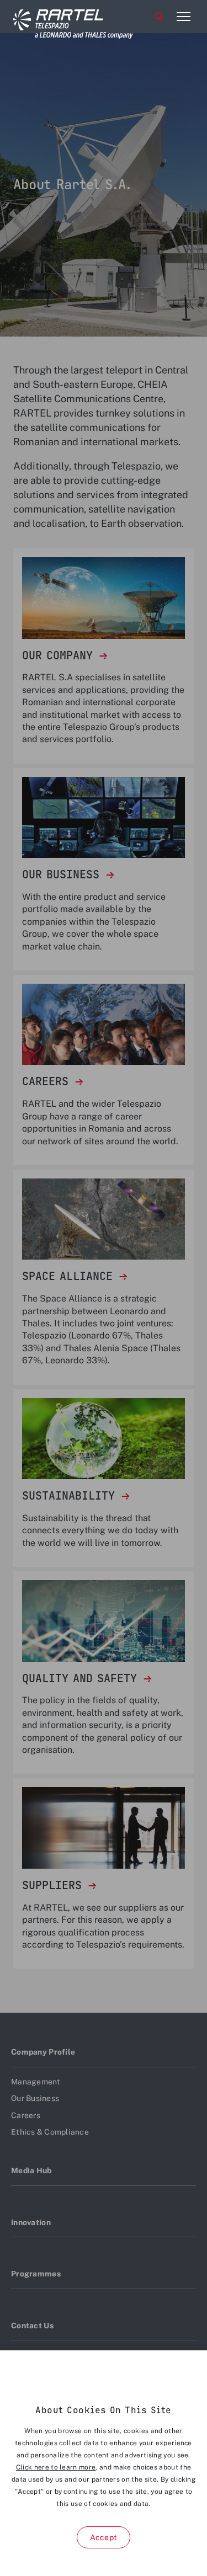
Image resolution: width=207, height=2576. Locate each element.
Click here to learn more (56, 2467)
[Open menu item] (183, 17)
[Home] (55, 17)
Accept (104, 2537)
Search (160, 17)
